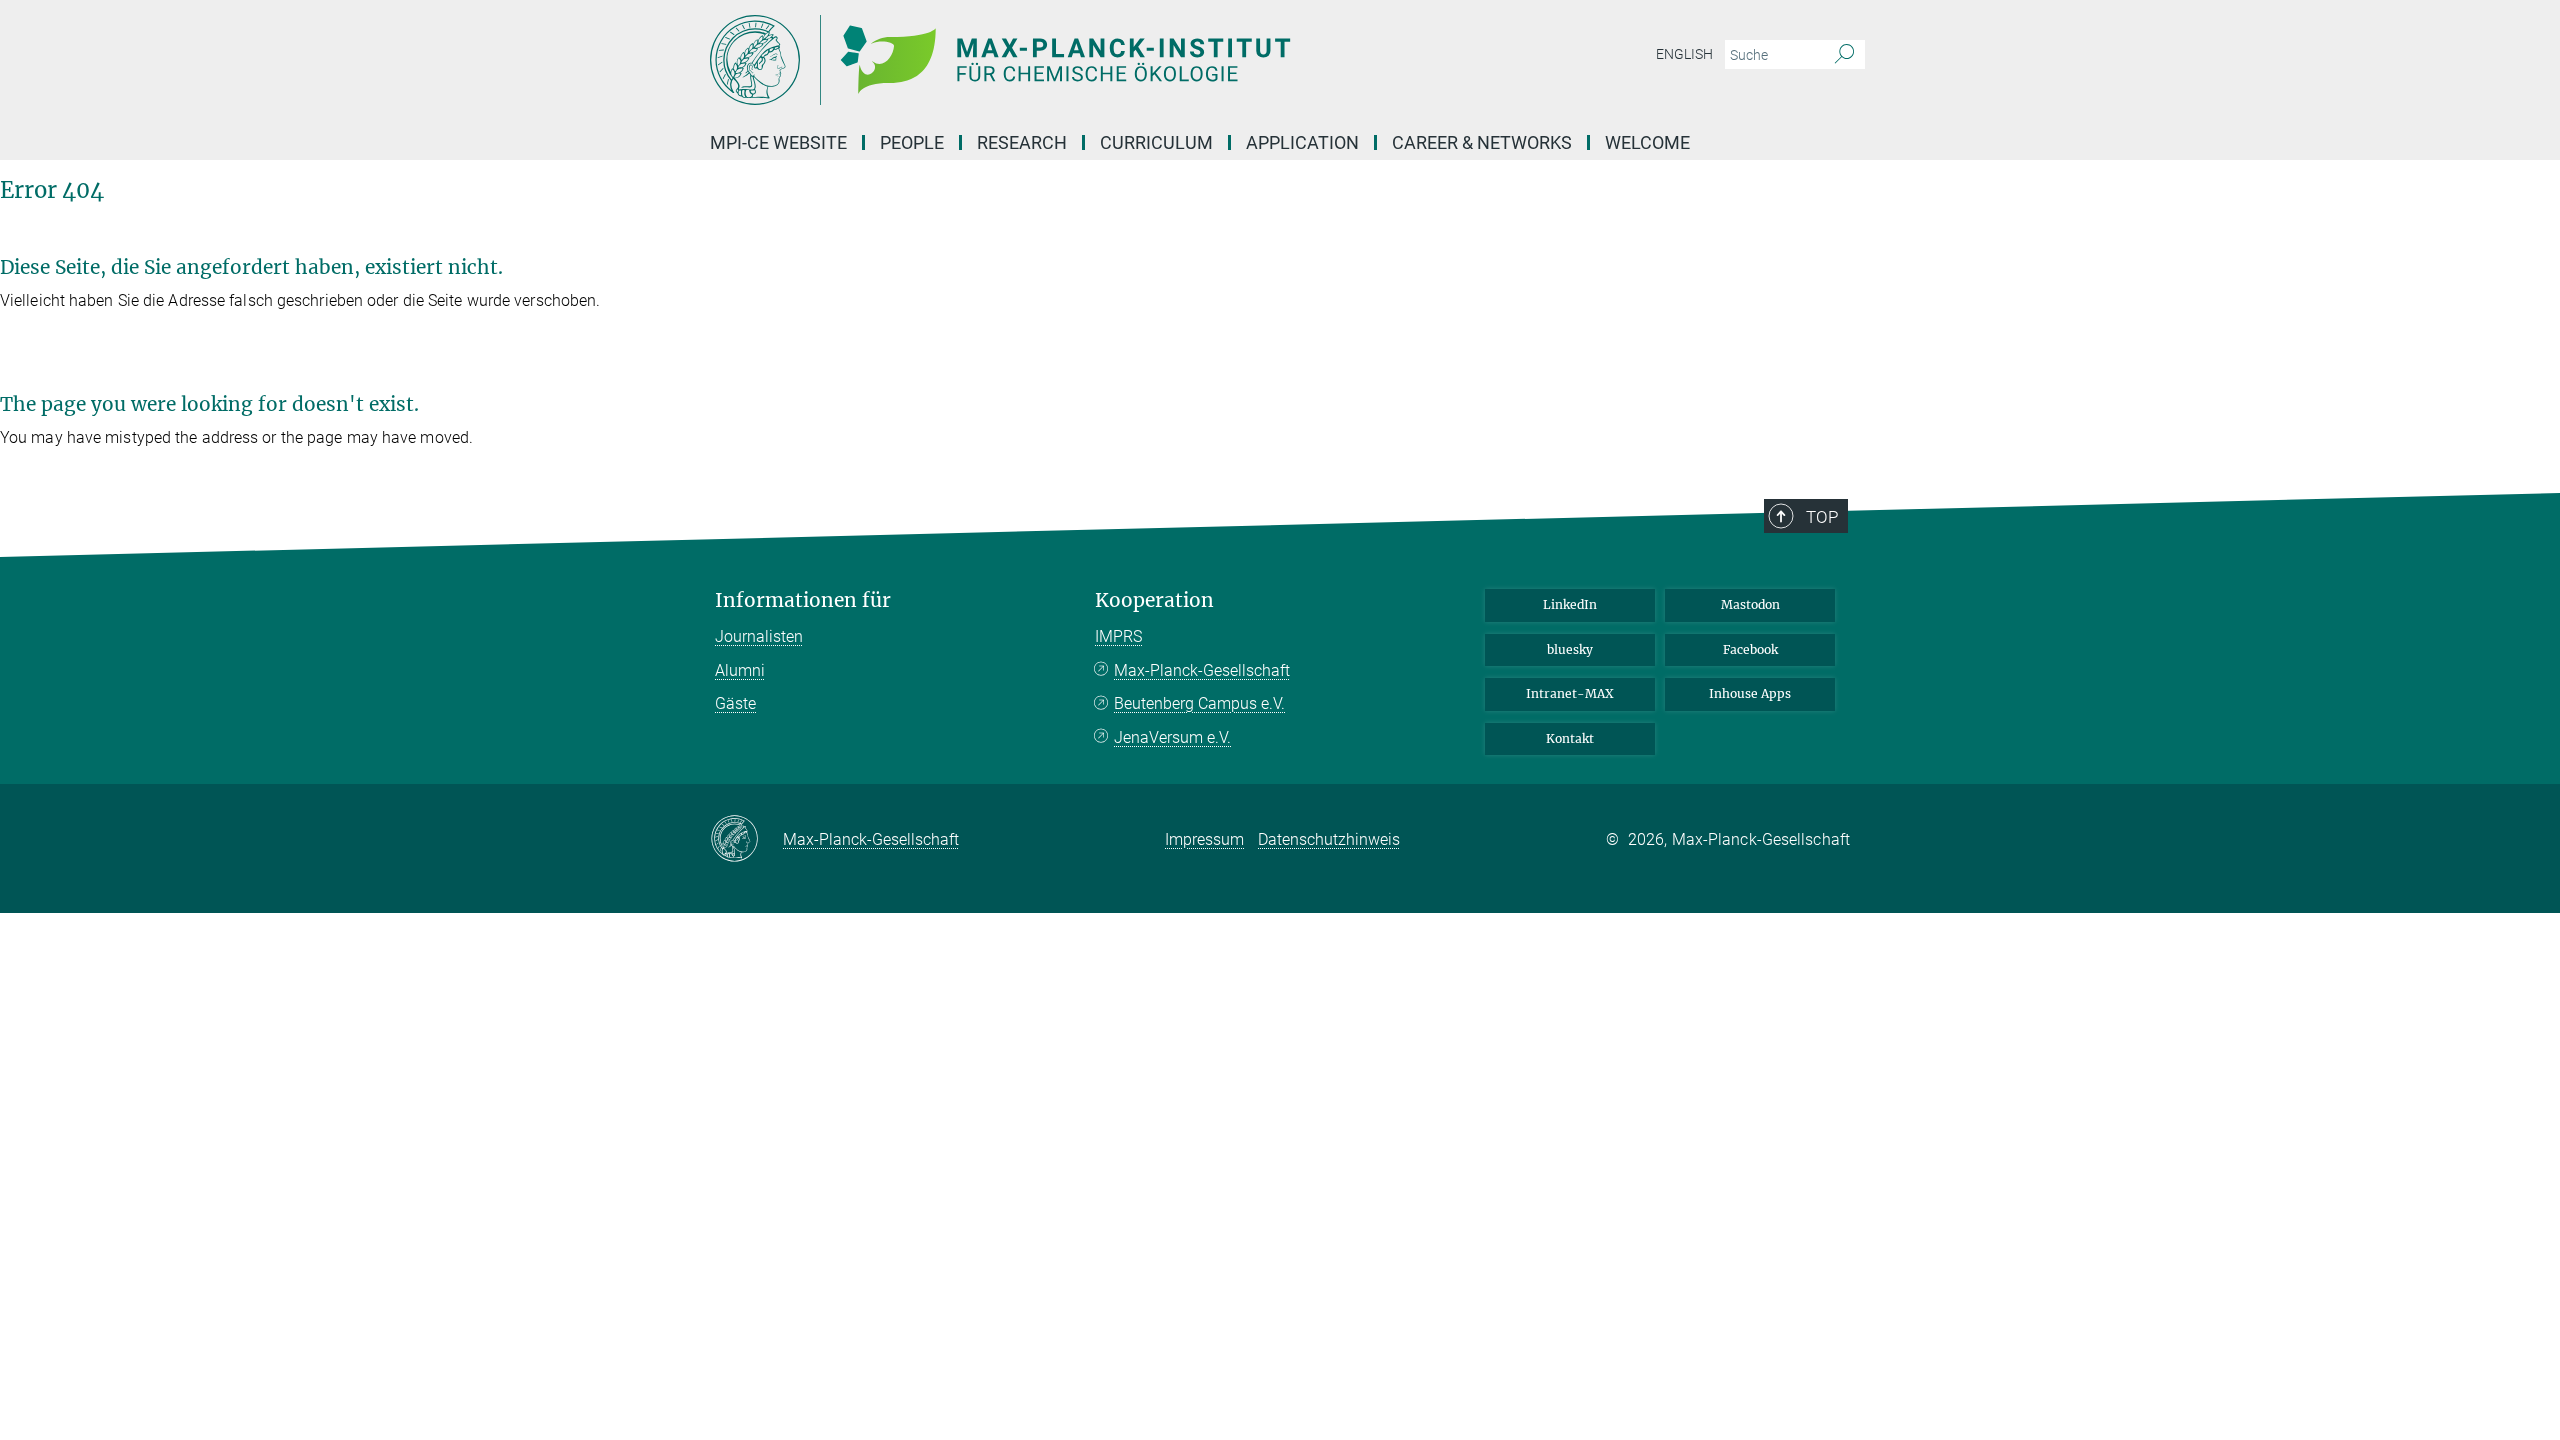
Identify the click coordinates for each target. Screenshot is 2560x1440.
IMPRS (1118, 636)
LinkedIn (1570, 604)
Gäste (735, 703)
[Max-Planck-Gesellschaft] (746, 840)
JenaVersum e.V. (1172, 737)
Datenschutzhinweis (1329, 839)
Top (1822, 517)
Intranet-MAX (1570, 693)
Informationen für (803, 600)
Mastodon (1750, 604)
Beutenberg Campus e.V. (1199, 703)
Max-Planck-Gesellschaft (1202, 670)
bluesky (1570, 649)
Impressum (1204, 839)
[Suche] (1844, 55)
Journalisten (759, 636)
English (1684, 54)
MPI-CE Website (778, 142)
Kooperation (1154, 600)
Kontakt (1570, 738)
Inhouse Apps (1750, 693)
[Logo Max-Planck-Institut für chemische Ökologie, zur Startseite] (1085, 60)
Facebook (1750, 649)
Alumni (740, 670)
